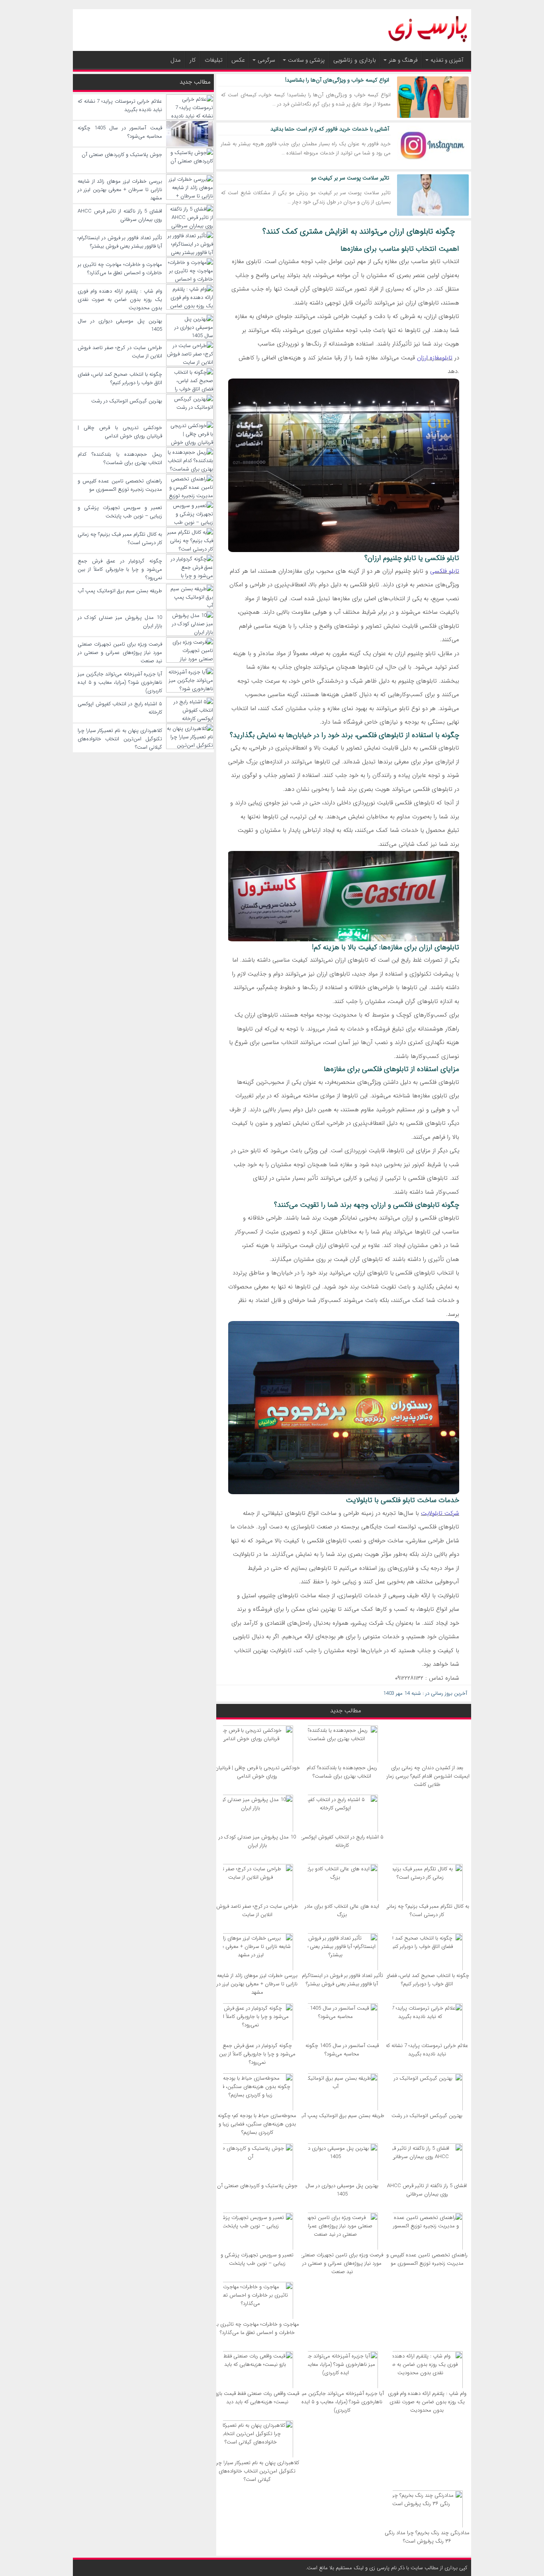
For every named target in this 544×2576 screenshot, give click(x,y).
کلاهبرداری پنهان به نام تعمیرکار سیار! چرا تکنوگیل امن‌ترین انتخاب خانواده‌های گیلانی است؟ (257, 2471)
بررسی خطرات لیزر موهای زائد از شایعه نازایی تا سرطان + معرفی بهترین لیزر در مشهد (257, 1984)
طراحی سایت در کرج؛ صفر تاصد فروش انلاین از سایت (257, 1911)
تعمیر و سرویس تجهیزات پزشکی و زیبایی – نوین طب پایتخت (257, 2259)
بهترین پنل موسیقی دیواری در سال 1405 (342, 2190)
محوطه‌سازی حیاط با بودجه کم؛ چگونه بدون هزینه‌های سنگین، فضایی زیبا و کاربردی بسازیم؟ (257, 2124)
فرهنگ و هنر (403, 60)
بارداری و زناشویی (355, 60)
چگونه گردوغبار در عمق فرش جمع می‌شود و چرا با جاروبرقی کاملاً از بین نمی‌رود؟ (257, 2054)
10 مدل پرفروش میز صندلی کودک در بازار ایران (257, 1841)
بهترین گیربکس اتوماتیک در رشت (427, 2116)
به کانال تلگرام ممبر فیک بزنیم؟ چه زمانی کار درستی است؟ (427, 1911)
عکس (238, 60)
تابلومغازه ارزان (435, 358)
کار (193, 60)
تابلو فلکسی (445, 571)
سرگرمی (266, 60)
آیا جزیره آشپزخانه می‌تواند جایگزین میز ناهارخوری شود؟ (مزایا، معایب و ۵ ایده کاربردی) (342, 2402)
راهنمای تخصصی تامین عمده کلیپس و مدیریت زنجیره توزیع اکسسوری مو (427, 2259)
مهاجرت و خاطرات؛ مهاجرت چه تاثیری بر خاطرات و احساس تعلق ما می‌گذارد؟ (257, 2328)
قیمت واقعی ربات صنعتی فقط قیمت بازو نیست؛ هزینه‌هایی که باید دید (257, 2398)
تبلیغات (214, 60)
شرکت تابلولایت (440, 1513)
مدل (176, 60)
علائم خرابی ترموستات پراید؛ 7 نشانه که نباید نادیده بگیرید (427, 2050)
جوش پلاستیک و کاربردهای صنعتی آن (257, 2186)
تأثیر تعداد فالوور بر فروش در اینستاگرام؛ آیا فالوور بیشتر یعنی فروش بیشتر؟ (342, 1980)
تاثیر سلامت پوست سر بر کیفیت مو (350, 178)
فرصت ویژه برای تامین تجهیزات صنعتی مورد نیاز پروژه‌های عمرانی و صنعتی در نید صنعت (342, 2263)
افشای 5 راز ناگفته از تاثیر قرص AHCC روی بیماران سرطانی (427, 2190)
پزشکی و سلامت (306, 60)
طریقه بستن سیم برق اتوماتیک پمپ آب (342, 2116)
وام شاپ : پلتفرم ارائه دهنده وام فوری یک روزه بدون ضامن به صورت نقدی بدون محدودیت (427, 2402)
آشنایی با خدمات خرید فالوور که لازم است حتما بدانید (330, 129)
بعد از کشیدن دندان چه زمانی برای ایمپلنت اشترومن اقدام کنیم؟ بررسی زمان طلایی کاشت (427, 1776)
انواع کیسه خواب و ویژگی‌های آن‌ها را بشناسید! (337, 80)
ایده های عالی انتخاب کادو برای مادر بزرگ (342, 1911)
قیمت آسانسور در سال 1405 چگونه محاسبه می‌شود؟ (342, 2050)
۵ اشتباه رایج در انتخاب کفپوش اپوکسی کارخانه (342, 1841)
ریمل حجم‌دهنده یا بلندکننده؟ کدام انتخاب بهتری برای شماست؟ (342, 1772)
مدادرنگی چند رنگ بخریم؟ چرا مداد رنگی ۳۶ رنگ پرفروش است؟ (427, 2537)
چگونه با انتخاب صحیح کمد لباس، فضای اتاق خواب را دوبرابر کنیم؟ (427, 1980)
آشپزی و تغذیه (447, 60)
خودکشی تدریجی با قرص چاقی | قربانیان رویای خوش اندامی (257, 1772)
